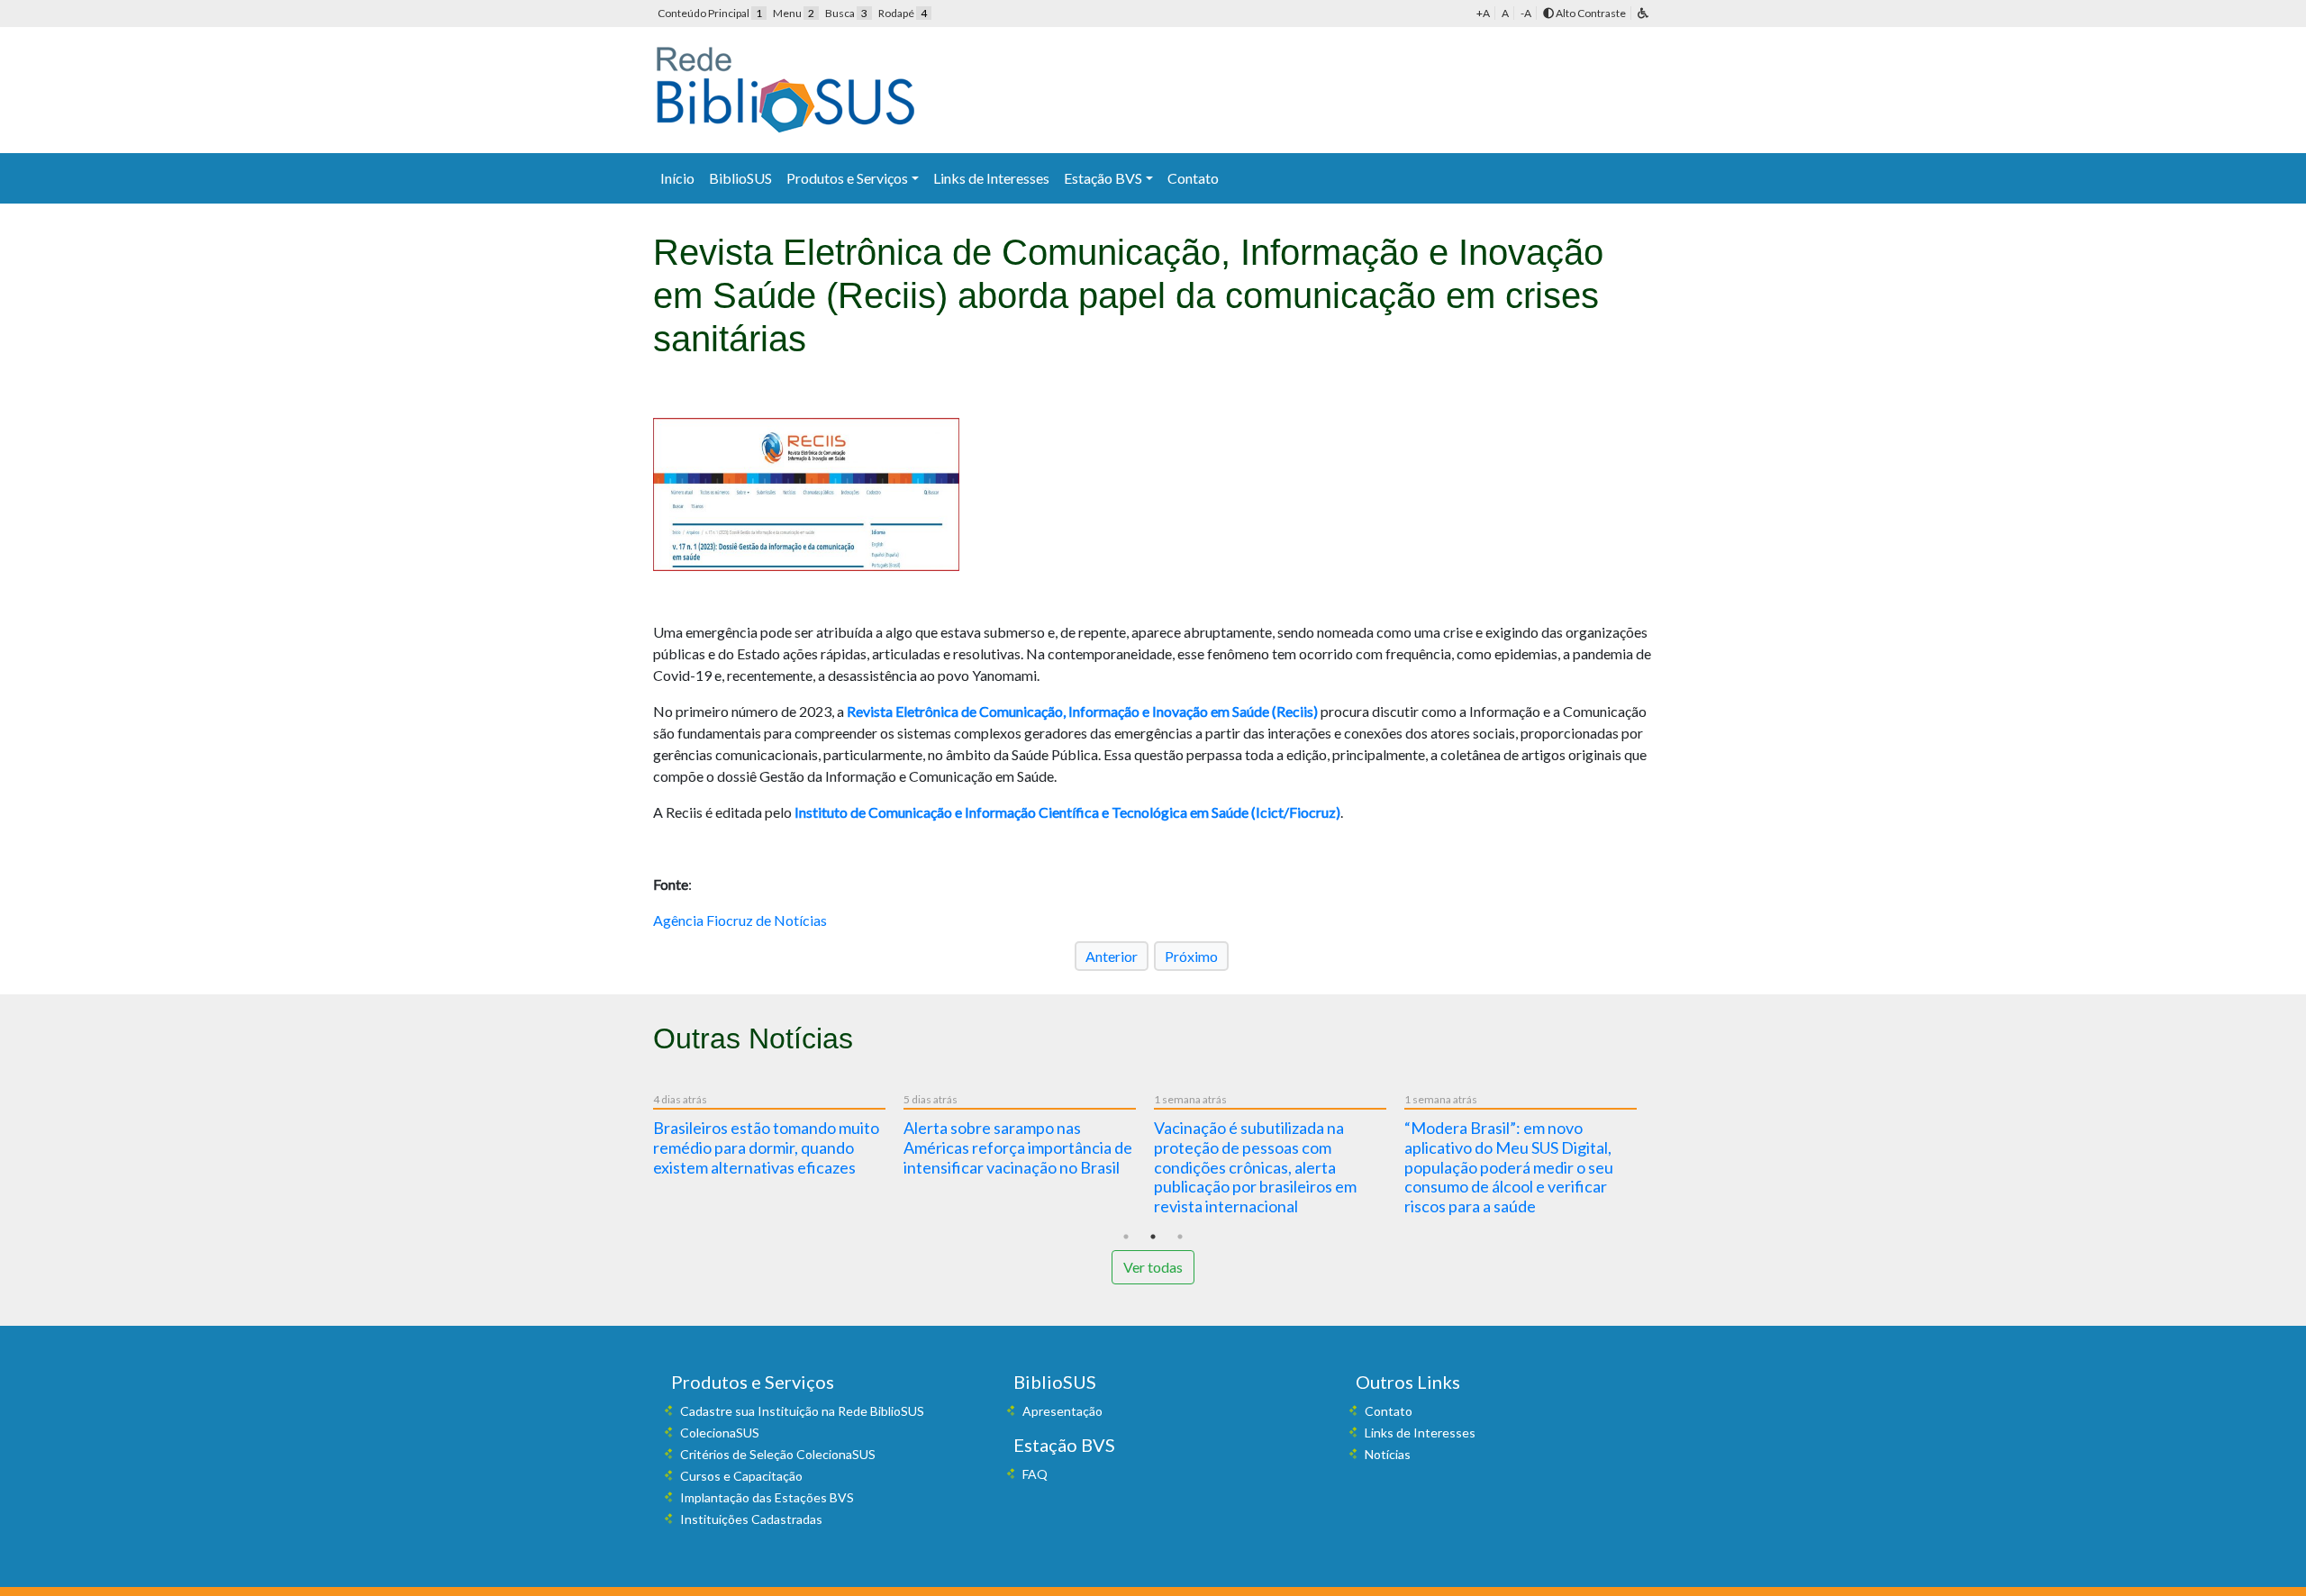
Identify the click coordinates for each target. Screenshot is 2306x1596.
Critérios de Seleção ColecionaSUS (778, 1454)
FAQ (1035, 1474)
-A (1526, 13)
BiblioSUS (740, 178)
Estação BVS (1103, 178)
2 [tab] (1153, 1237)
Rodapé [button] (903, 13)
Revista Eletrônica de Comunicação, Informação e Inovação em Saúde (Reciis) (1082, 711)
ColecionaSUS (720, 1433)
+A (1483, 13)
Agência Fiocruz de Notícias (740, 920)
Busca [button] (846, 13)
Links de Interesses (991, 178)
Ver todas (1153, 1267)
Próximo (1191, 956)
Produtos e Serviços (847, 178)
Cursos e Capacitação (741, 1476)
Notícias (1388, 1454)
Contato (1193, 178)
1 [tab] (1126, 1237)
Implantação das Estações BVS (767, 1497)
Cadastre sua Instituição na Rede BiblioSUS (802, 1411)
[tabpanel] (778, 1138)
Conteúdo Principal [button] (710, 13)
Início (677, 178)
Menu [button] (794, 13)
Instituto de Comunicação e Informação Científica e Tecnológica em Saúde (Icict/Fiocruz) (1067, 812)
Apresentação (1062, 1411)
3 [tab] (1180, 1237)
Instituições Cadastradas (751, 1519)
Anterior (1112, 956)
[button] (1643, 13)
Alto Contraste (1590, 13)
